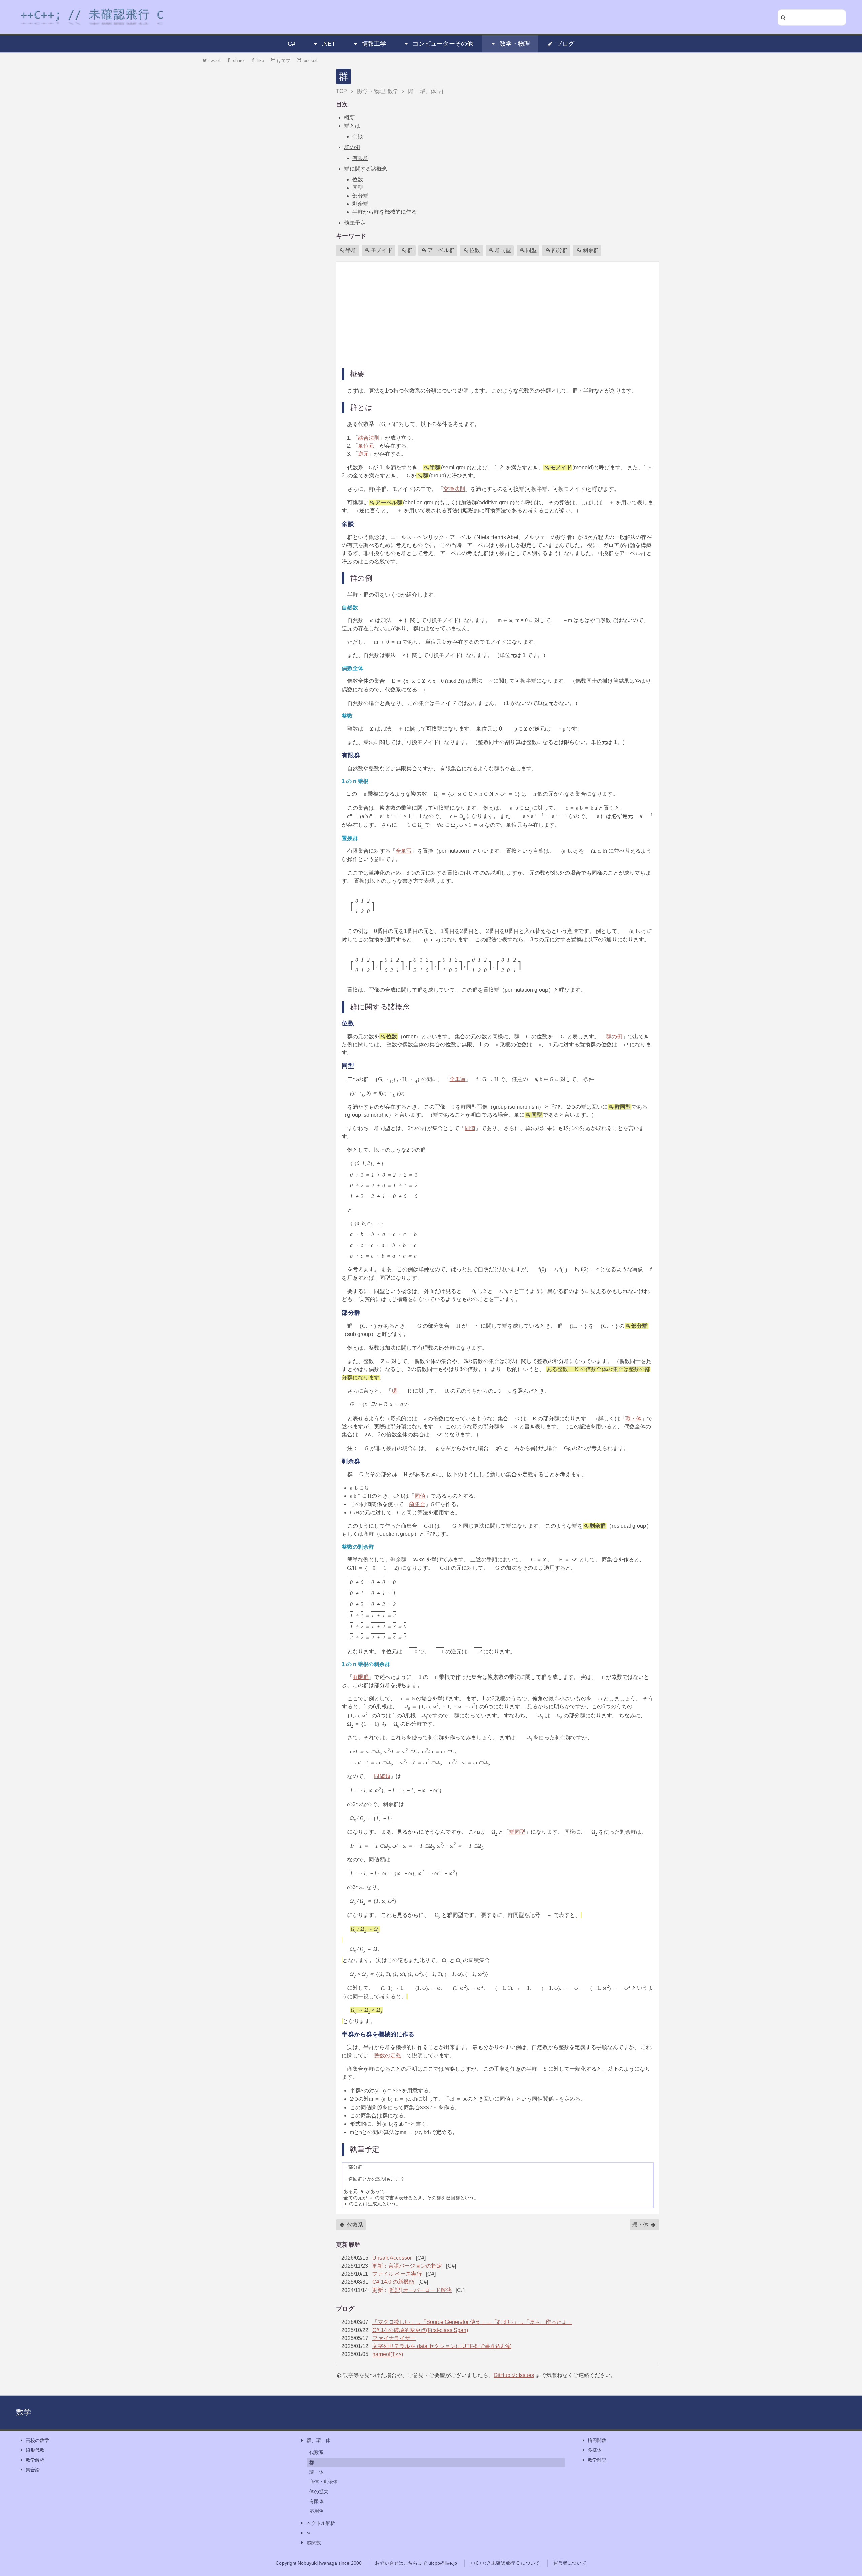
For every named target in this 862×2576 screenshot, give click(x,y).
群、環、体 (319, 2440)
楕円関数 (597, 2440)
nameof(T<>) (388, 2354)
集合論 (33, 2470)
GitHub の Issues (514, 2375)
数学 (24, 2412)
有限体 (317, 2501)
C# (291, 44)
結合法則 (369, 438)
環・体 (633, 1418)
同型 (358, 188)
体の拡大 (319, 2492)
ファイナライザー (394, 2338)
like (261, 60)
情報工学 (374, 44)
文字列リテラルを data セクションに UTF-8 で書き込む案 (442, 2346)
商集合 (417, 1504)
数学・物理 (515, 44)
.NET (328, 44)
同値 (470, 1128)
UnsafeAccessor (392, 2258)
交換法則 (454, 489)
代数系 (354, 2225)
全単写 (404, 851)
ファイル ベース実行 (397, 2274)
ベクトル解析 (321, 2523)
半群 (351, 250)
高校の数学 (37, 2440)
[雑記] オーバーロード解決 (420, 2290)
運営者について (570, 2563)
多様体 (595, 2450)
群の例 (352, 147)
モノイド (382, 250)
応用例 (317, 2511)
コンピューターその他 (443, 44)
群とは (352, 126)
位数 (358, 180)
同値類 (382, 1776)
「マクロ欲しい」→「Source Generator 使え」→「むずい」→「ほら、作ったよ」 (472, 2322)
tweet (215, 60)
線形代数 (35, 2450)
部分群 (360, 196)
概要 (350, 118)
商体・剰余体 (324, 2482)
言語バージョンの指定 (415, 2266)
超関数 (314, 2543)
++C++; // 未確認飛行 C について (505, 2563)
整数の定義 (388, 2055)
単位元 (366, 446)
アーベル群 (441, 250)
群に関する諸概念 (366, 169)
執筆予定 (355, 223)
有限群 (360, 158)
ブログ (565, 44)
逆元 (363, 454)
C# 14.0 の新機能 (393, 2282)
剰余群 (360, 204)
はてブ (284, 60)
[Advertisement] (498, 314)
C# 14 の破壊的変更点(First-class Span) (420, 2330)
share (238, 60)
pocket (310, 60)
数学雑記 (597, 2460)
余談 (358, 137)
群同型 (503, 250)
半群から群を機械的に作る (385, 212)
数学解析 (35, 2460)
